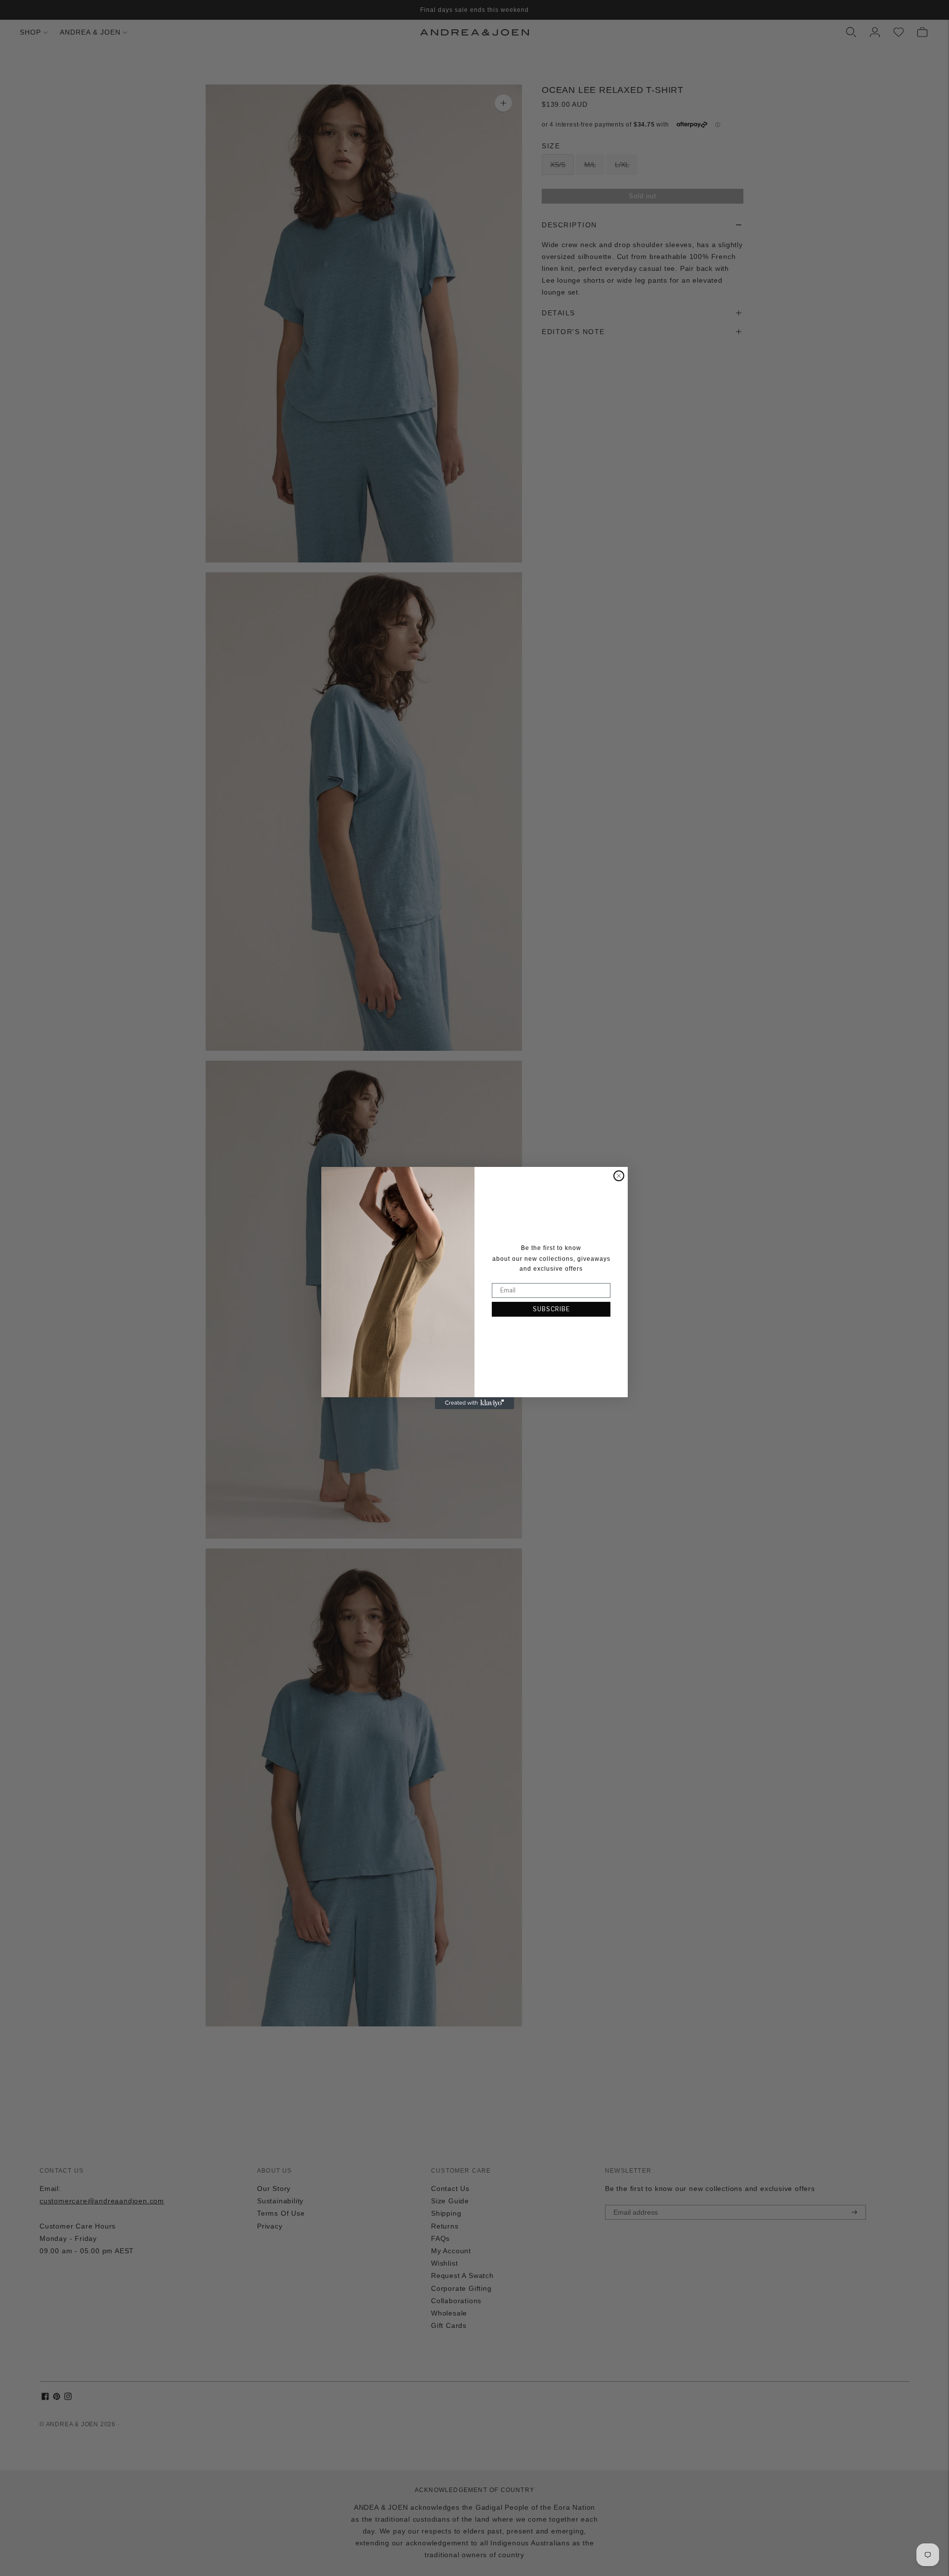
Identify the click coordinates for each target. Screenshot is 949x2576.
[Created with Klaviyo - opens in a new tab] (474, 1403)
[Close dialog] (619, 1176)
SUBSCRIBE (551, 1309)
